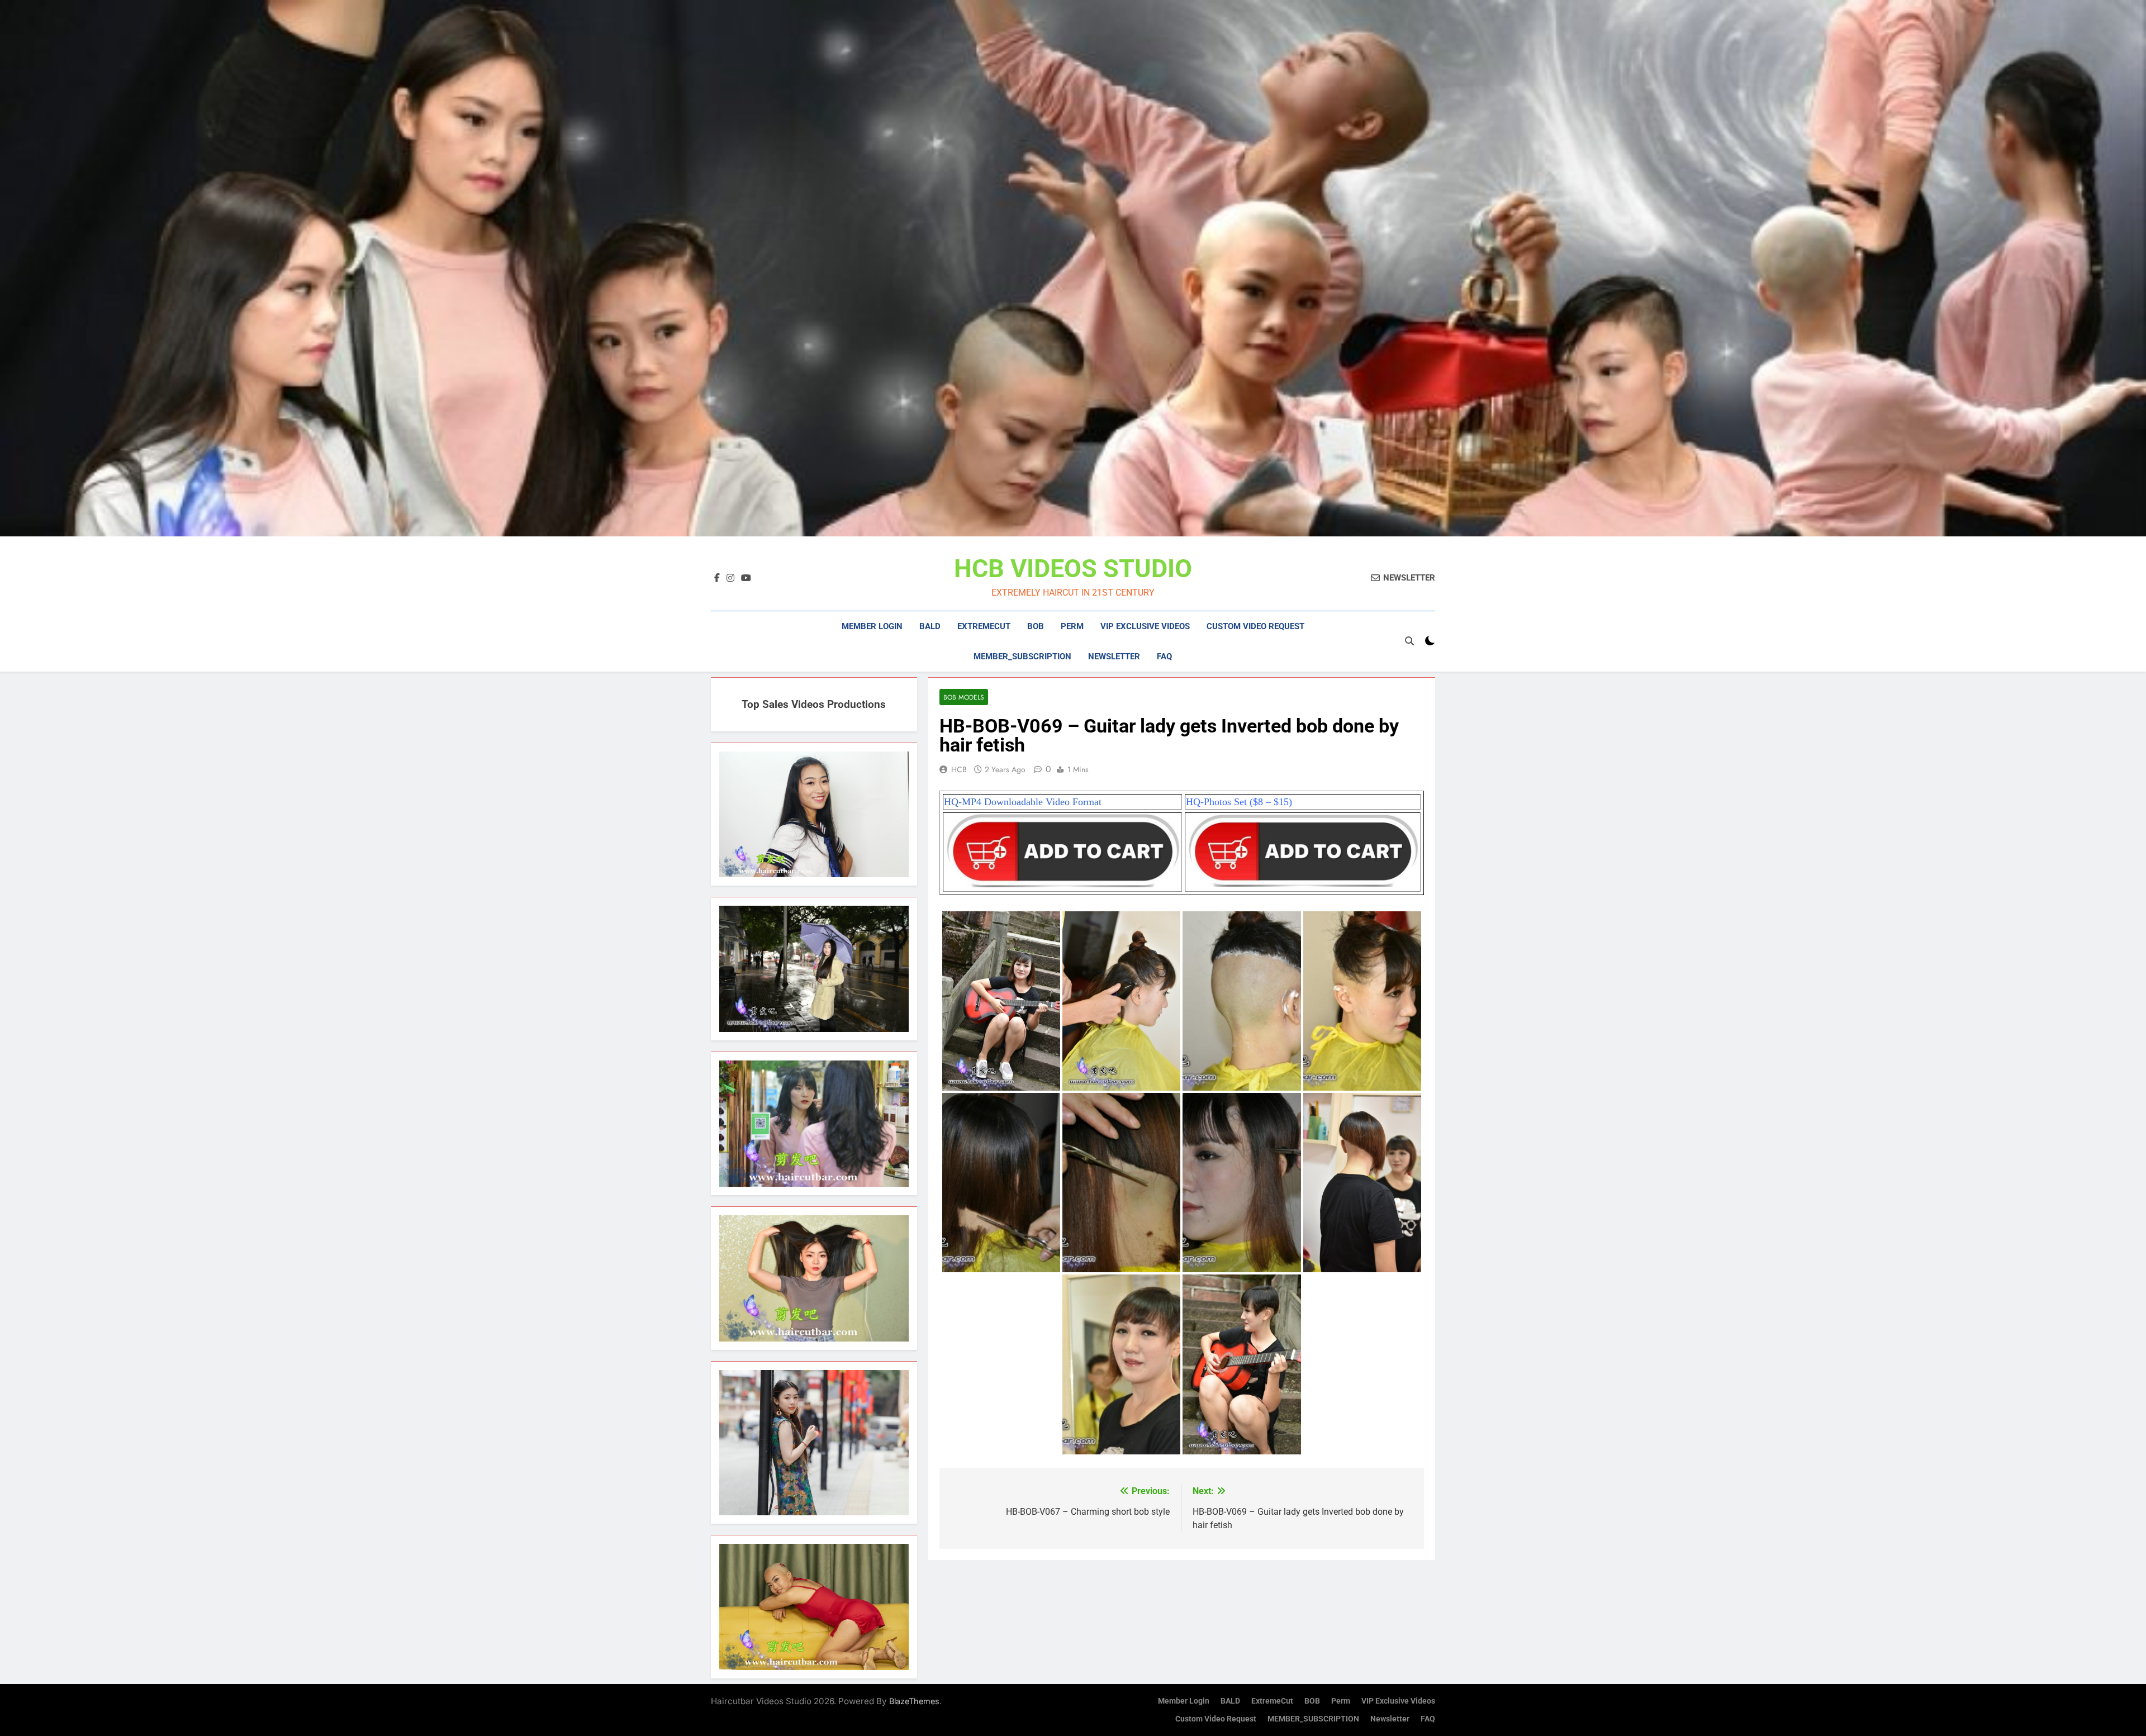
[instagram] (730, 578)
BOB (1036, 626)
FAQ (1164, 657)
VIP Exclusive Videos (1145, 626)
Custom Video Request (1255, 626)
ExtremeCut (984, 626)
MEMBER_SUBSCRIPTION (1022, 657)
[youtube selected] (746, 578)
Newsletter (1114, 657)
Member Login (872, 626)
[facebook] (717, 578)
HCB (959, 769)
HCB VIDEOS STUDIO (1073, 569)
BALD (930, 626)
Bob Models (964, 697)
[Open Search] (1409, 641)
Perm (1072, 626)
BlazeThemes (914, 1701)
